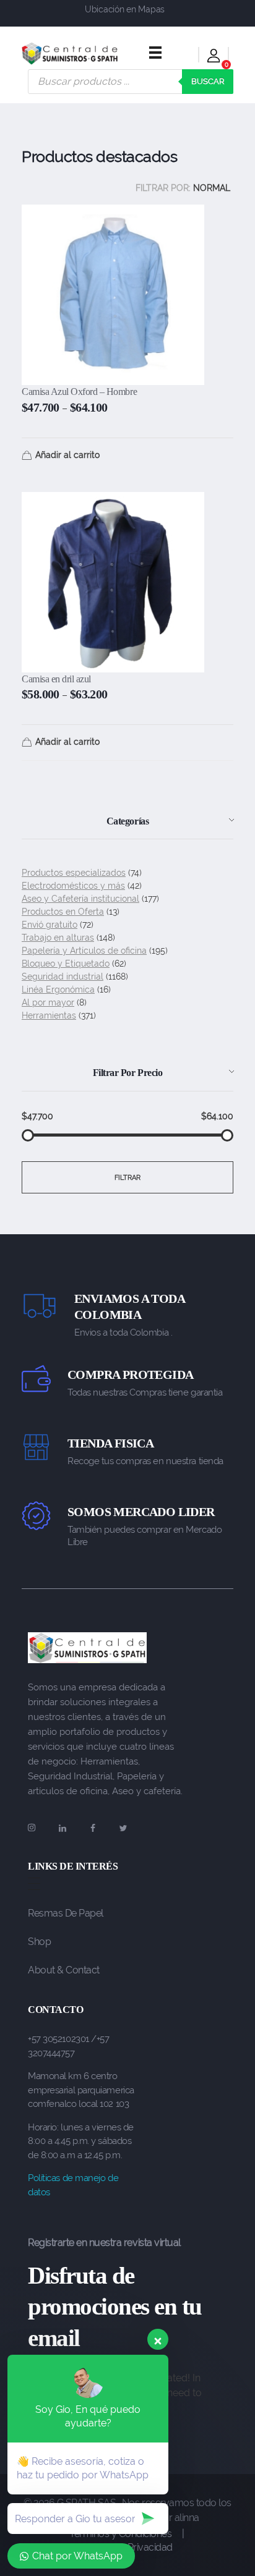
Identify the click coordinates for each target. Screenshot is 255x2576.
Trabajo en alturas (58, 938)
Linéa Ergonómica (58, 989)
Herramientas (49, 1015)
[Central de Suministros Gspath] (70, 53)
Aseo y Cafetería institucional (80, 899)
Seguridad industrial (63, 977)
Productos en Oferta (63, 912)
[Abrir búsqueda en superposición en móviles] (131, 82)
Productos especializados (74, 873)
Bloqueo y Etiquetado (66, 964)
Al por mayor (48, 1002)
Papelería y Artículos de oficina (84, 951)
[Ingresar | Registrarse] (214, 58)
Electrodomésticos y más (73, 886)
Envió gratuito (50, 925)
